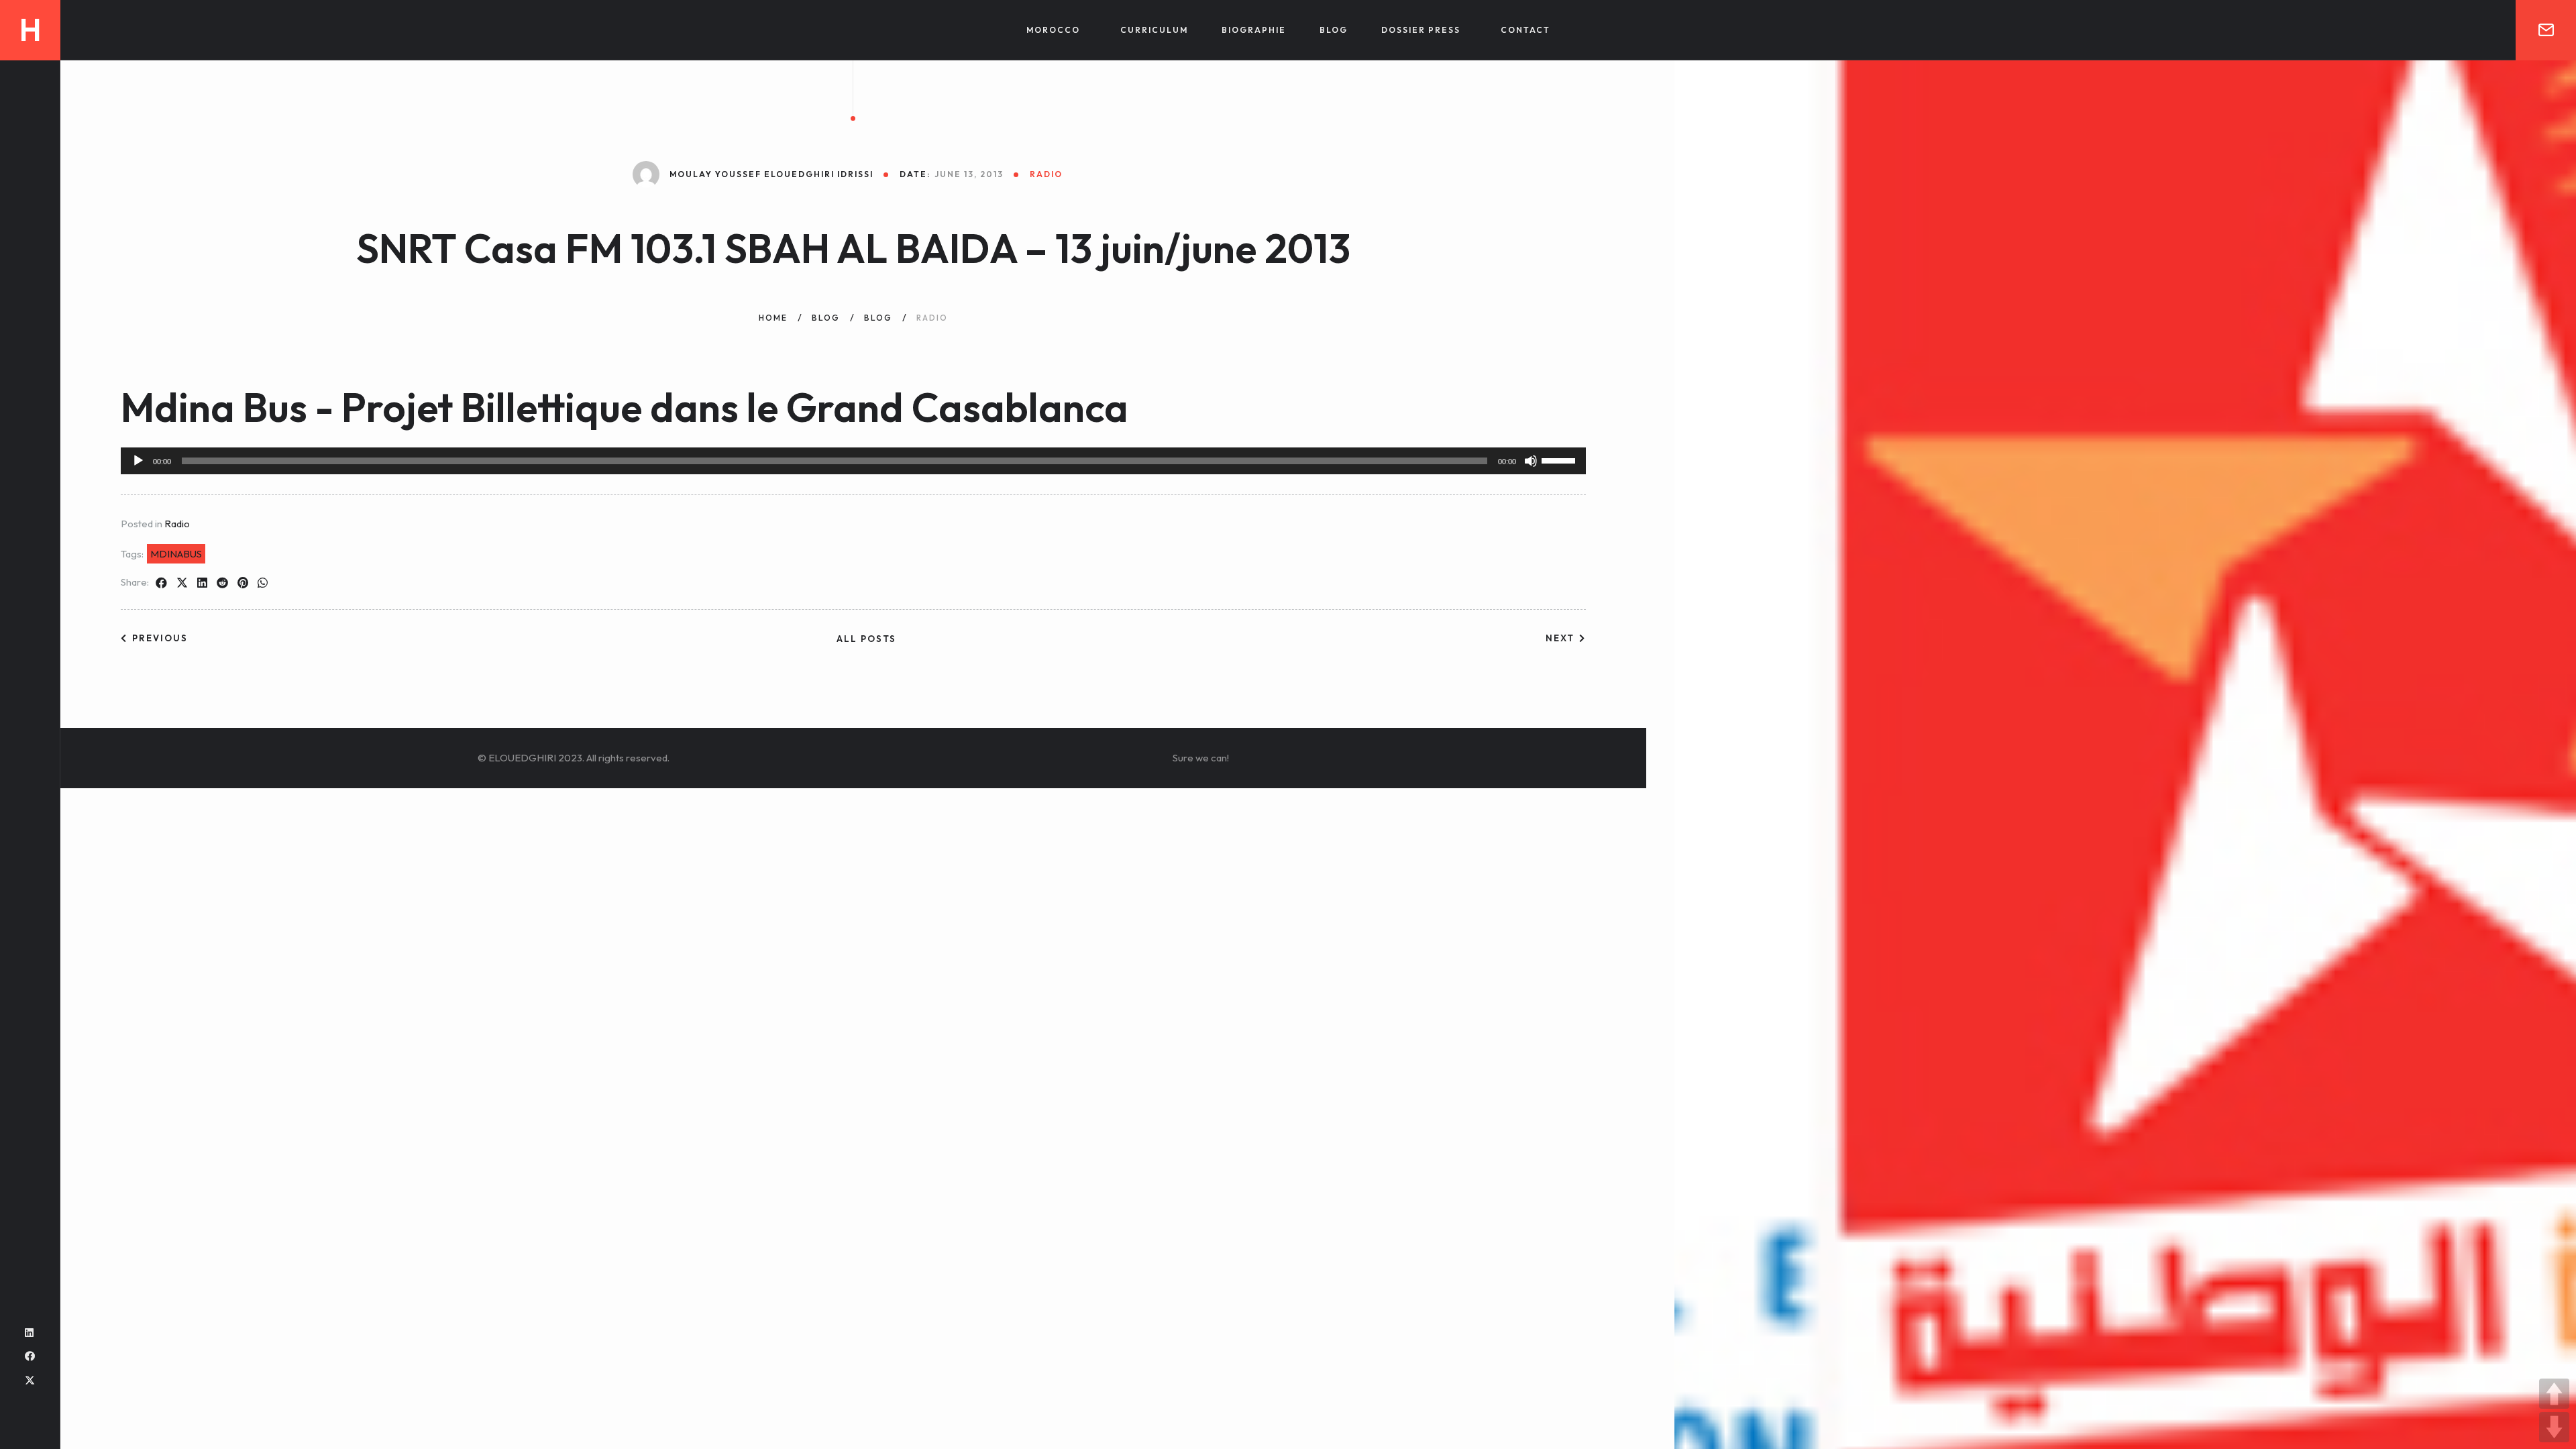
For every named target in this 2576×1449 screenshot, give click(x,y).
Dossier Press (1421, 30)
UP (2554, 1394)
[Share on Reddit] (222, 583)
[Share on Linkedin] (202, 583)
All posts (866, 639)
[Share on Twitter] (182, 583)
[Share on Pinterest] (243, 583)
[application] (853, 461)
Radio (177, 524)
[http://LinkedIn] (29, 1333)
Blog (1334, 30)
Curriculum (1154, 30)
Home (773, 318)
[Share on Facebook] (161, 583)
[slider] (1560, 460)
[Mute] (1531, 461)
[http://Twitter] (30, 1380)
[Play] (138, 461)
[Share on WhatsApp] (263, 583)
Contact (1525, 30)
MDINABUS (176, 554)
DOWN (2554, 1427)
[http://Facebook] (30, 1356)
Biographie (1254, 30)
